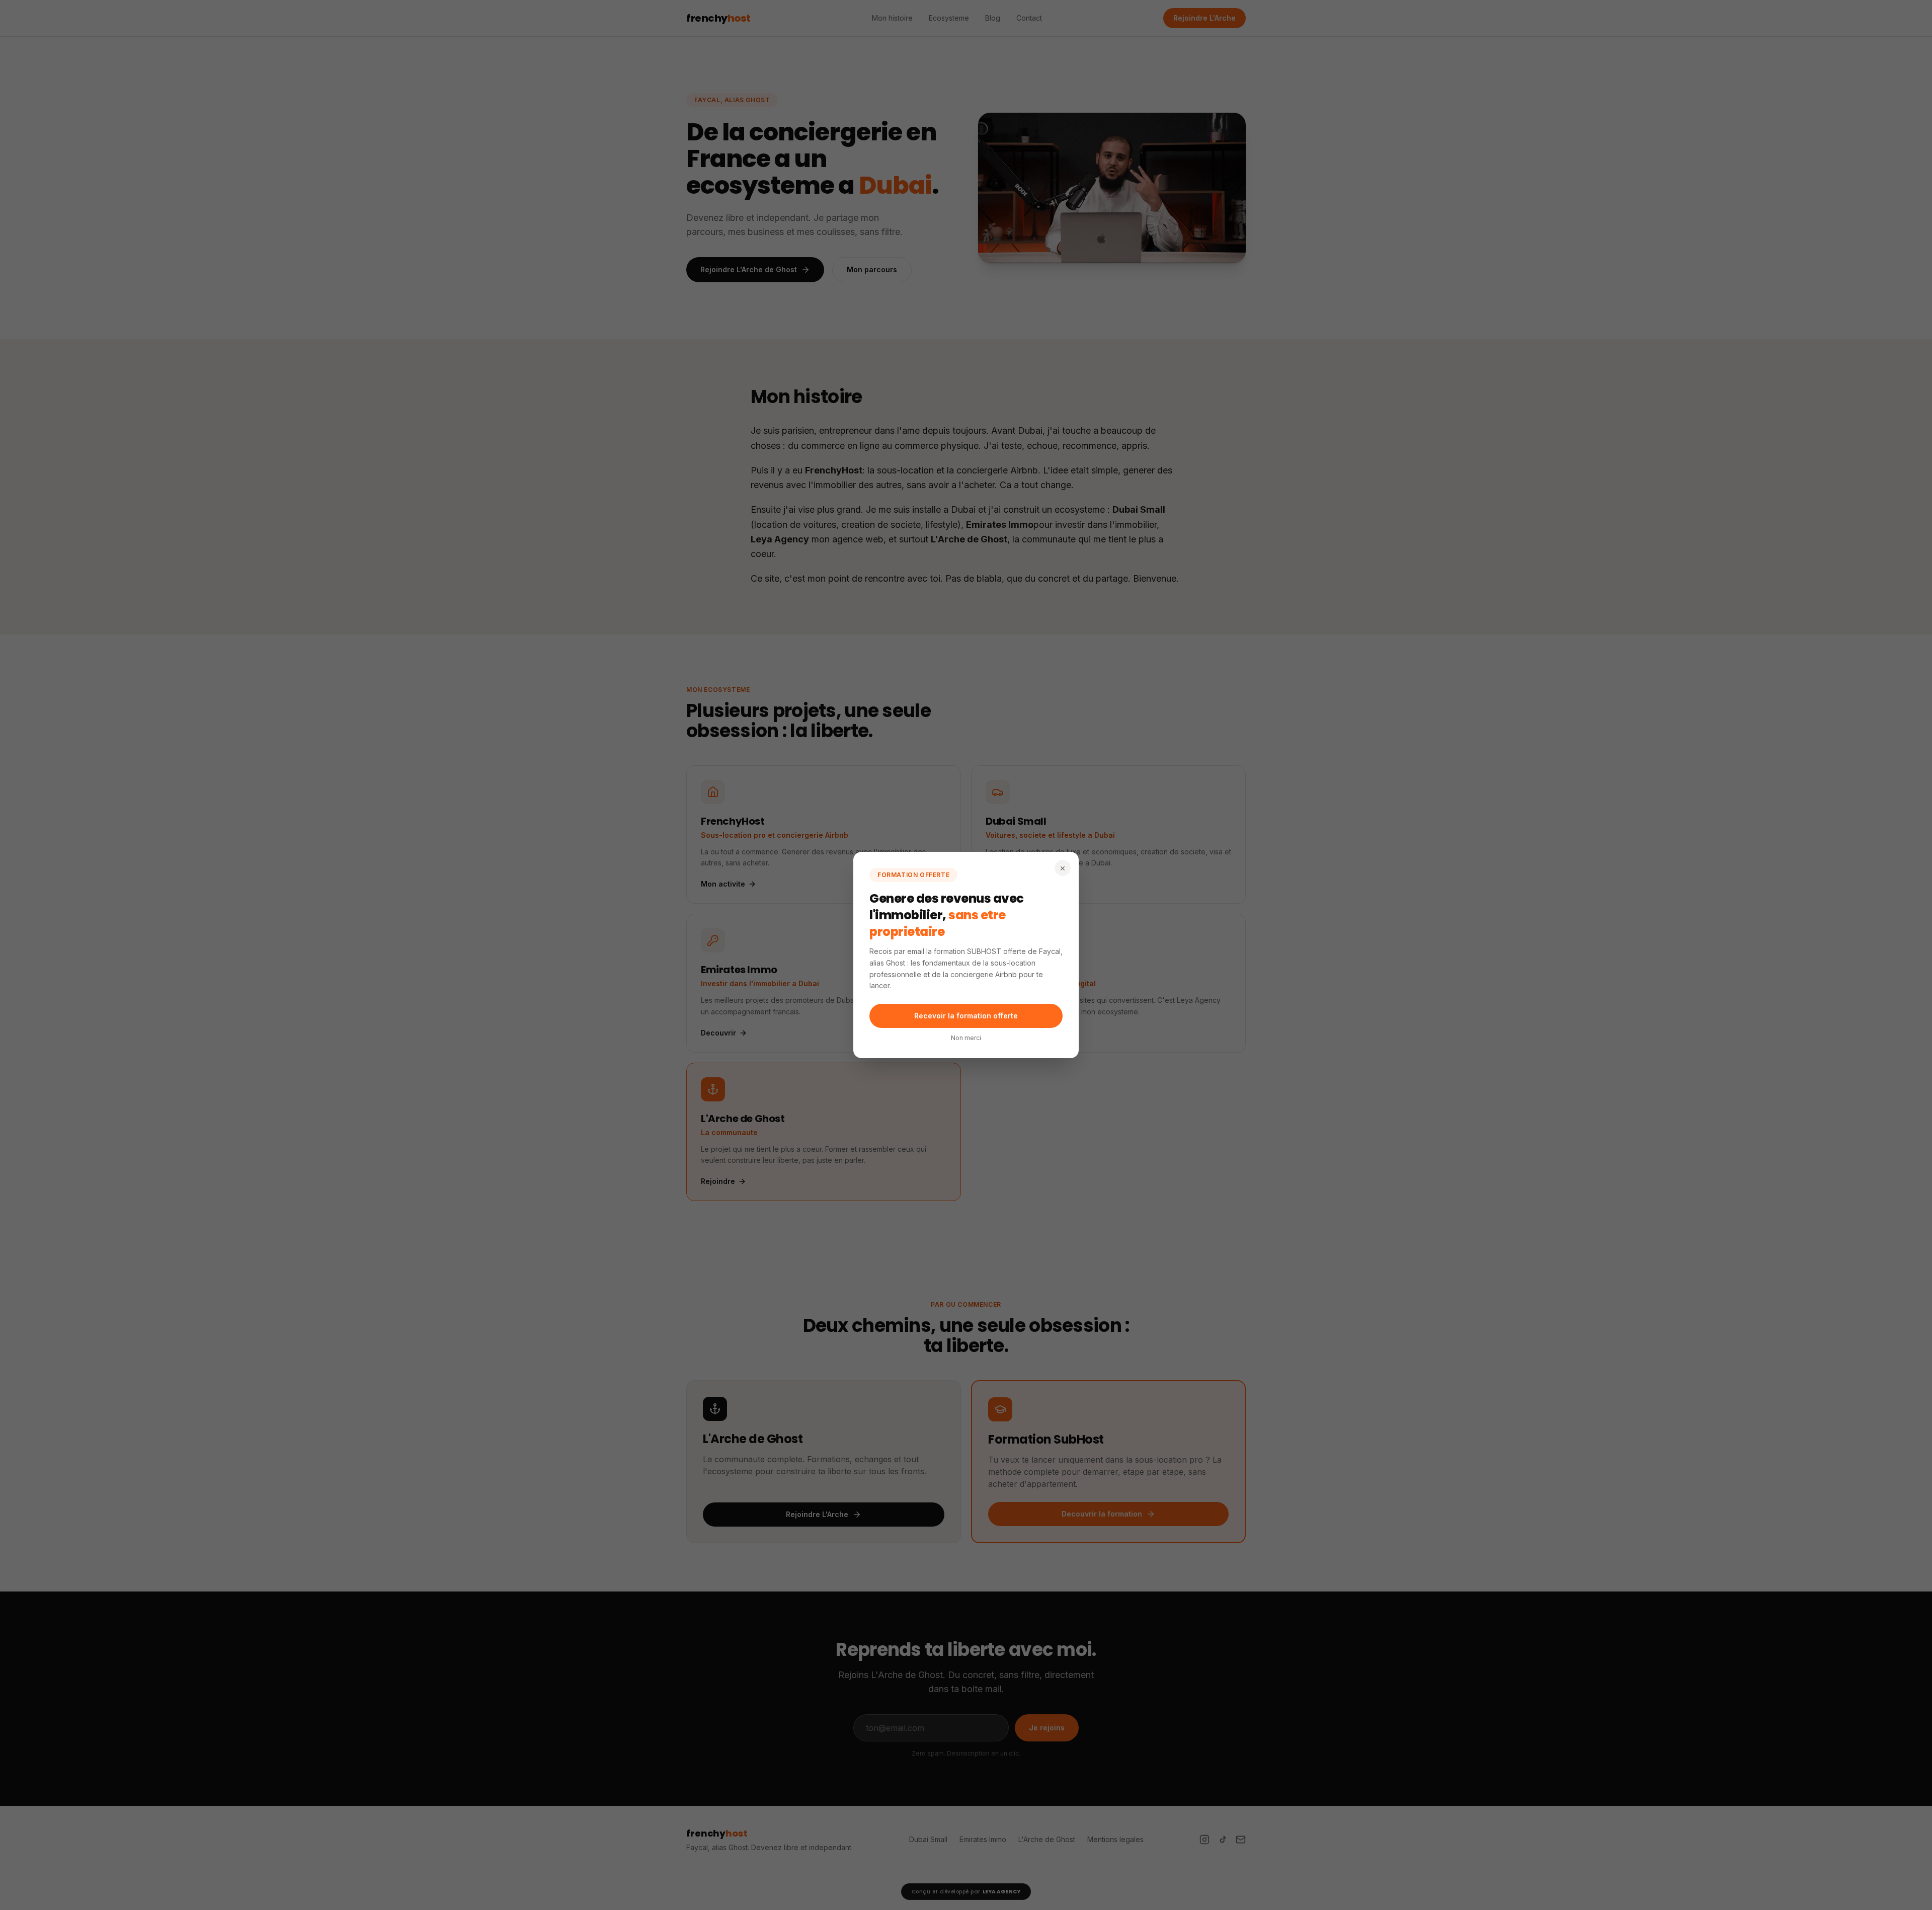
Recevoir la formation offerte (966, 1016)
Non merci (966, 1038)
